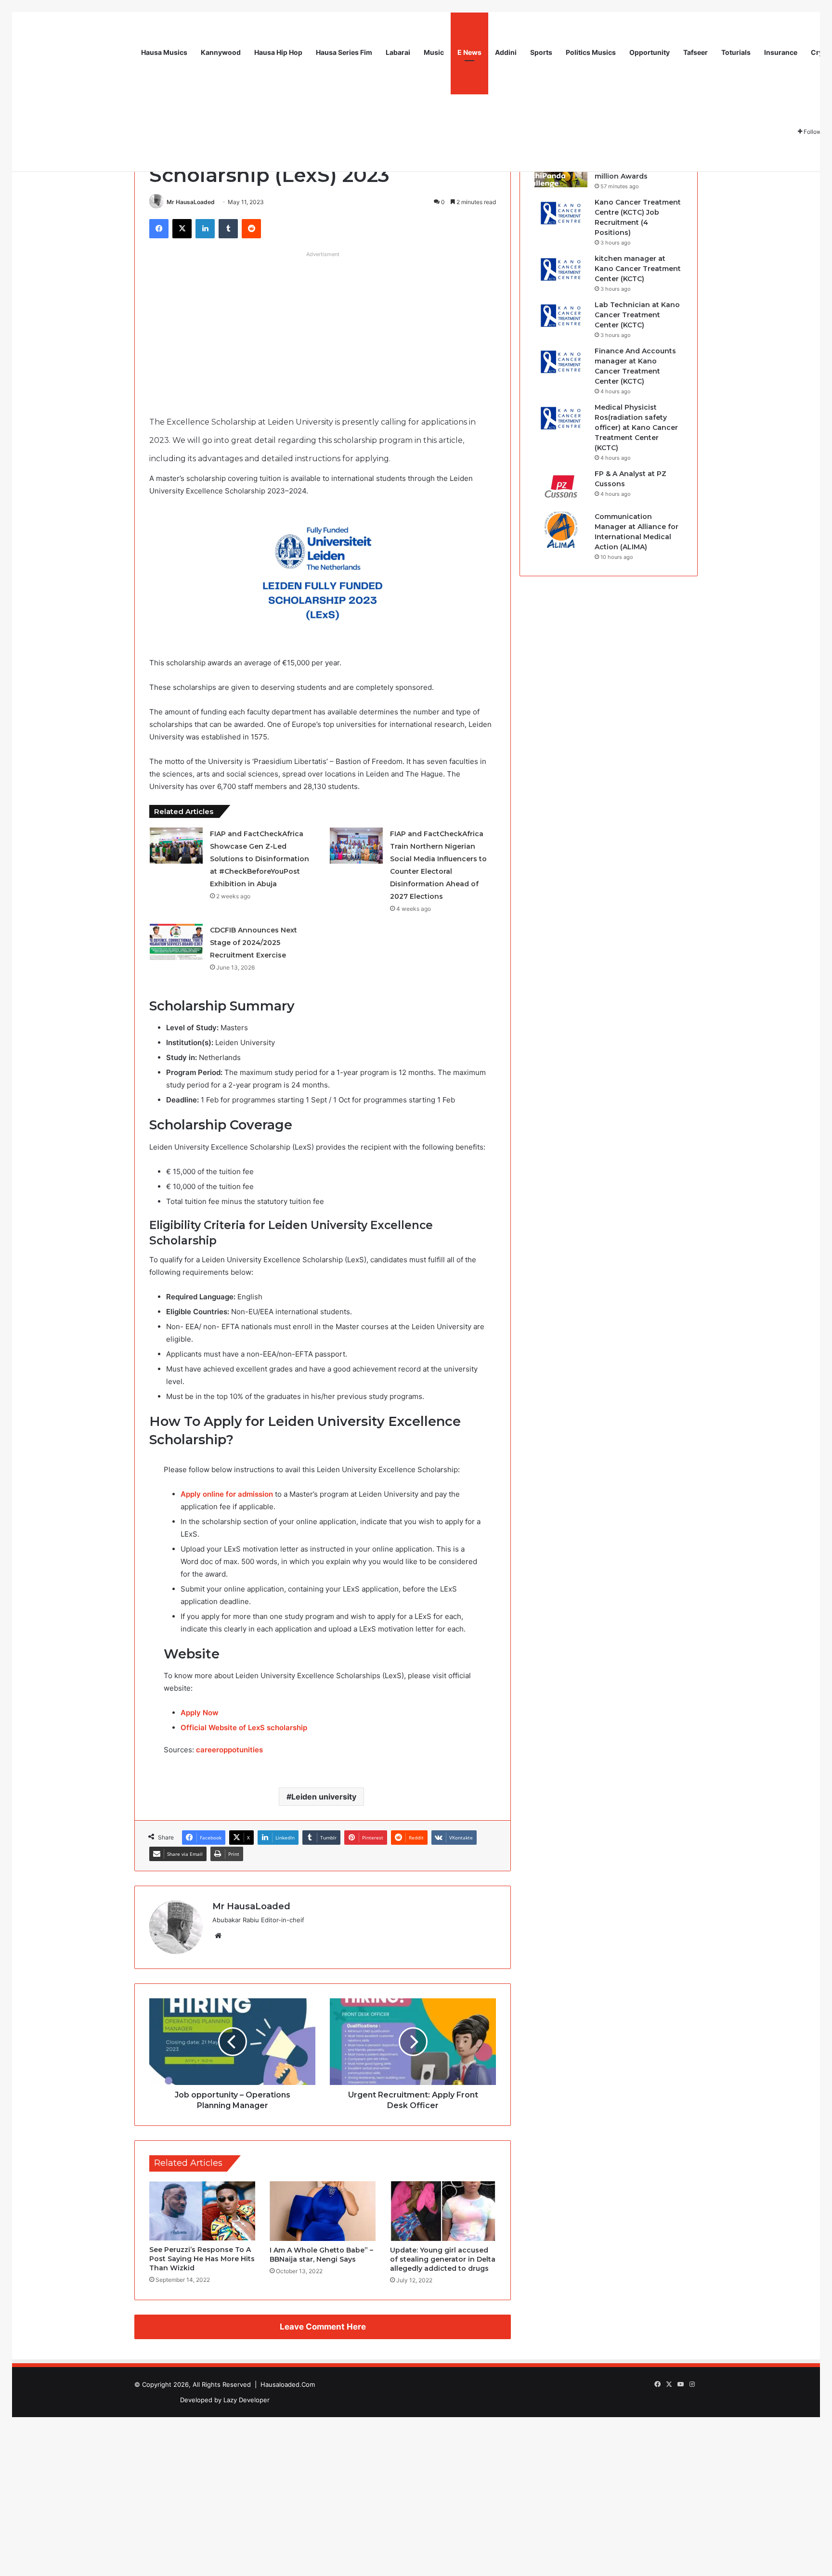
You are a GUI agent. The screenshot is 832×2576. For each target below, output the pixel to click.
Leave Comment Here (323, 2327)
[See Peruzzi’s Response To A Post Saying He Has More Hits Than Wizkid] (202, 2211)
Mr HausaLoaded (191, 202)
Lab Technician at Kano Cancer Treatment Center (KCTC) (637, 315)
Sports (541, 52)
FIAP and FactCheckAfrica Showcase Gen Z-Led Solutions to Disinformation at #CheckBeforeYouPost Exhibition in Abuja (260, 859)
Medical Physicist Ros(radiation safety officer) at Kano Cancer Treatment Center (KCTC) (636, 427)
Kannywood (221, 52)
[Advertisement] (323, 329)
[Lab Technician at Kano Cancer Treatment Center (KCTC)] (561, 318)
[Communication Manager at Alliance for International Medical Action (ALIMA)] (561, 530)
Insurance (781, 52)
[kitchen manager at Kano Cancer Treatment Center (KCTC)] (561, 272)
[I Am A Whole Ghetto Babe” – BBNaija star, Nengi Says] (323, 2211)
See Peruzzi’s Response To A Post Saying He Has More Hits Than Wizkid (202, 2259)
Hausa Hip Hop (278, 52)
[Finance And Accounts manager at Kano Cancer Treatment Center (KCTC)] (561, 364)
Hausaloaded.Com (288, 2384)
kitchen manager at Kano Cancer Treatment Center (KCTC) (638, 269)
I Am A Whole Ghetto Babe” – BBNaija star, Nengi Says (321, 2255)
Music (434, 52)
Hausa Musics (164, 52)
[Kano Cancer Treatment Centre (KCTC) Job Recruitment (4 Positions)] (561, 215)
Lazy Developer (247, 2400)
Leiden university (324, 1797)
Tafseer (695, 52)
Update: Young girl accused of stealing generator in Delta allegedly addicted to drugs (443, 2259)
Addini (506, 52)
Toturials (736, 52)
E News (469, 52)
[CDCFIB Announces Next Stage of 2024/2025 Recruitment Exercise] (176, 942)
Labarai (398, 52)
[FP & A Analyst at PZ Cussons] (561, 487)
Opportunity (650, 52)
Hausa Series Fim (344, 52)
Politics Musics (591, 52)
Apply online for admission (227, 1494)
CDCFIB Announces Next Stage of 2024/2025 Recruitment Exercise (253, 943)
